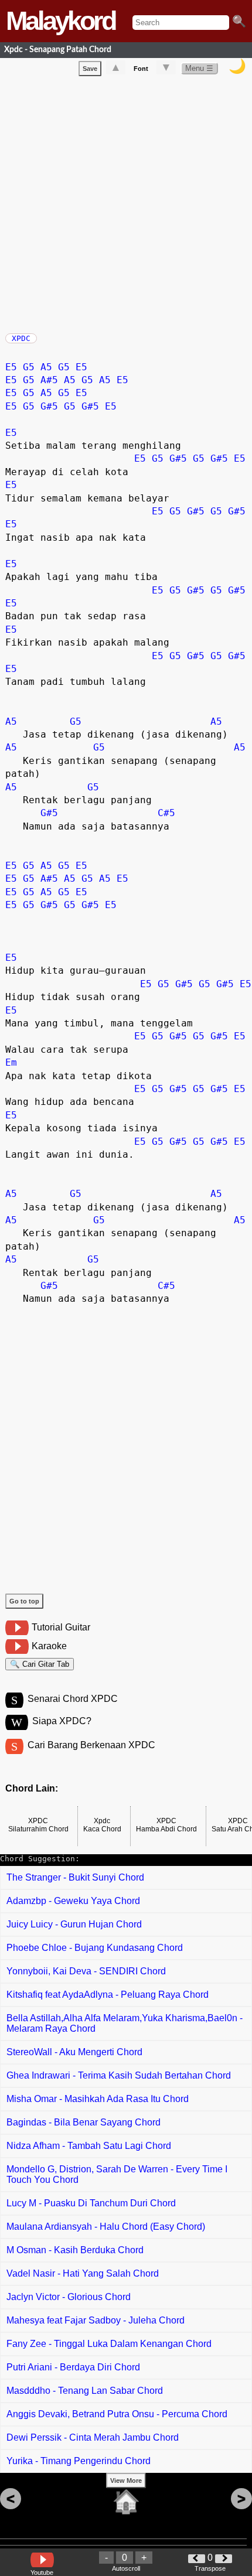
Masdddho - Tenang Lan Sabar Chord (85, 2391)
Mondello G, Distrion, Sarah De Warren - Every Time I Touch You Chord (117, 2174)
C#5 (166, 813)
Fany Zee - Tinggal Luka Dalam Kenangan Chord (109, 2344)
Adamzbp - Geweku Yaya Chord (73, 1901)
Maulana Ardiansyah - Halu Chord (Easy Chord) (106, 2227)
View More (126, 2481)
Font (141, 69)
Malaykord (60, 21)
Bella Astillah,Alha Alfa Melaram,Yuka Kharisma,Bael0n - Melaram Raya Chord (125, 2023)
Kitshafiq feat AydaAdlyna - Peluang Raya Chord (108, 1995)
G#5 (49, 406)
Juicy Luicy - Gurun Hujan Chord (74, 1924)
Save (90, 69)
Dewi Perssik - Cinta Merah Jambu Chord (93, 2437)
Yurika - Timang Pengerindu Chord (79, 2461)
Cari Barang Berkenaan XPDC (91, 1745)
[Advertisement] (126, 202)
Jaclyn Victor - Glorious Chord (69, 2297)
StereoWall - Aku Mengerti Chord (74, 2052)
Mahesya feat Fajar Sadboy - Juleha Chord (96, 2320)
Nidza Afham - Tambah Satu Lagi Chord (89, 2146)
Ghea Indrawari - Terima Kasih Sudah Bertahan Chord (119, 2075)
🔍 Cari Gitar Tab (40, 1664)
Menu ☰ (199, 68)
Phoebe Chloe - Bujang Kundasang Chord (95, 1948)
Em (11, 1062)
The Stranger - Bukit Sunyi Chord (75, 1877)
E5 (11, 367)
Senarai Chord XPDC (73, 1699)
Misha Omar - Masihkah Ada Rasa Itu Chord (98, 2099)
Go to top (24, 1601)
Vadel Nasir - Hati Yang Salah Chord (83, 2273)
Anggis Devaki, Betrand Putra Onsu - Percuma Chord (117, 2414)
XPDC (21, 338)
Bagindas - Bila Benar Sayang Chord (84, 2122)
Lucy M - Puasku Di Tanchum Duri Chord (91, 2203)
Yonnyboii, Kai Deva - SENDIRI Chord (86, 1971)
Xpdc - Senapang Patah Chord (58, 50)
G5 (29, 367)
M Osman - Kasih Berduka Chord (75, 2250)
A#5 (49, 380)
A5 (46, 367)
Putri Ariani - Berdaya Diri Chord (73, 2367)
